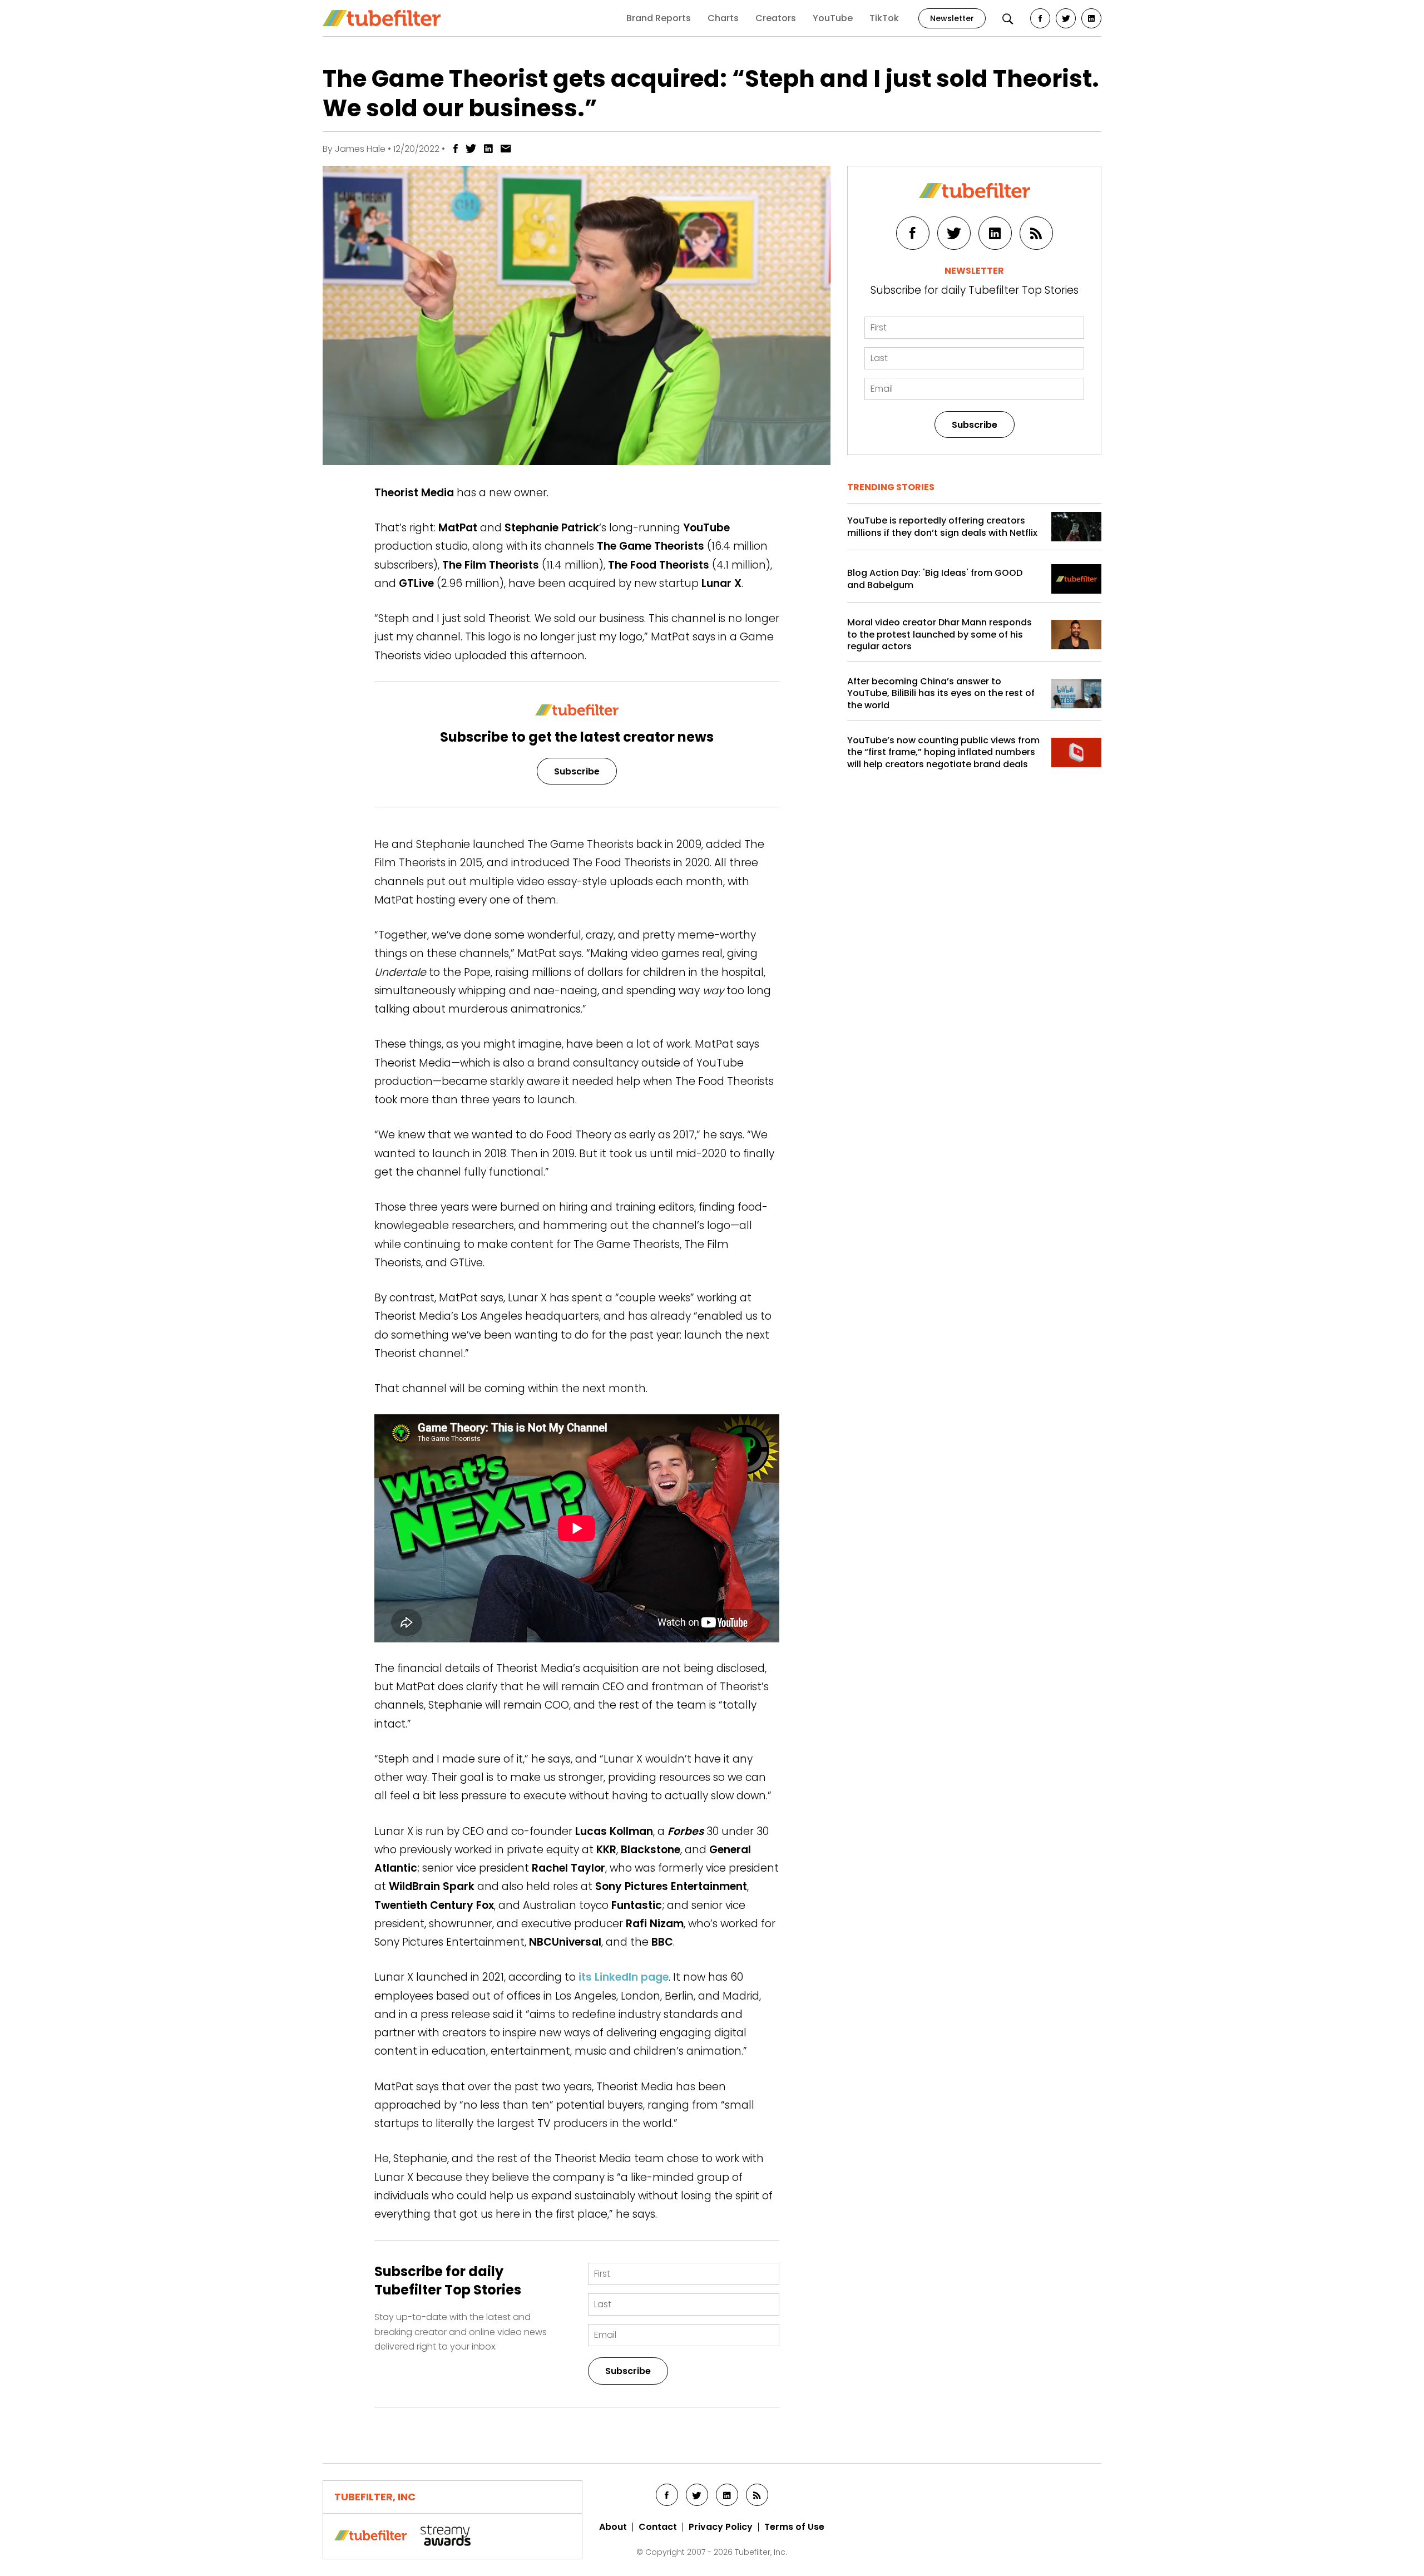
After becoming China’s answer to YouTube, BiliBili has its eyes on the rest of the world (941, 694)
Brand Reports (659, 18)
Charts (723, 18)
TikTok (884, 18)
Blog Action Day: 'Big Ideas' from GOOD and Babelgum (935, 579)
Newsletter (952, 18)
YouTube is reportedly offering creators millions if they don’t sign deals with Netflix (942, 527)
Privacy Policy (721, 2527)
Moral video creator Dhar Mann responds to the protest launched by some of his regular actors (940, 635)
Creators (776, 18)
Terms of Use (794, 2527)
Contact (658, 2527)
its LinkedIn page (624, 1977)
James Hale (360, 149)
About (613, 2527)
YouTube (833, 18)
